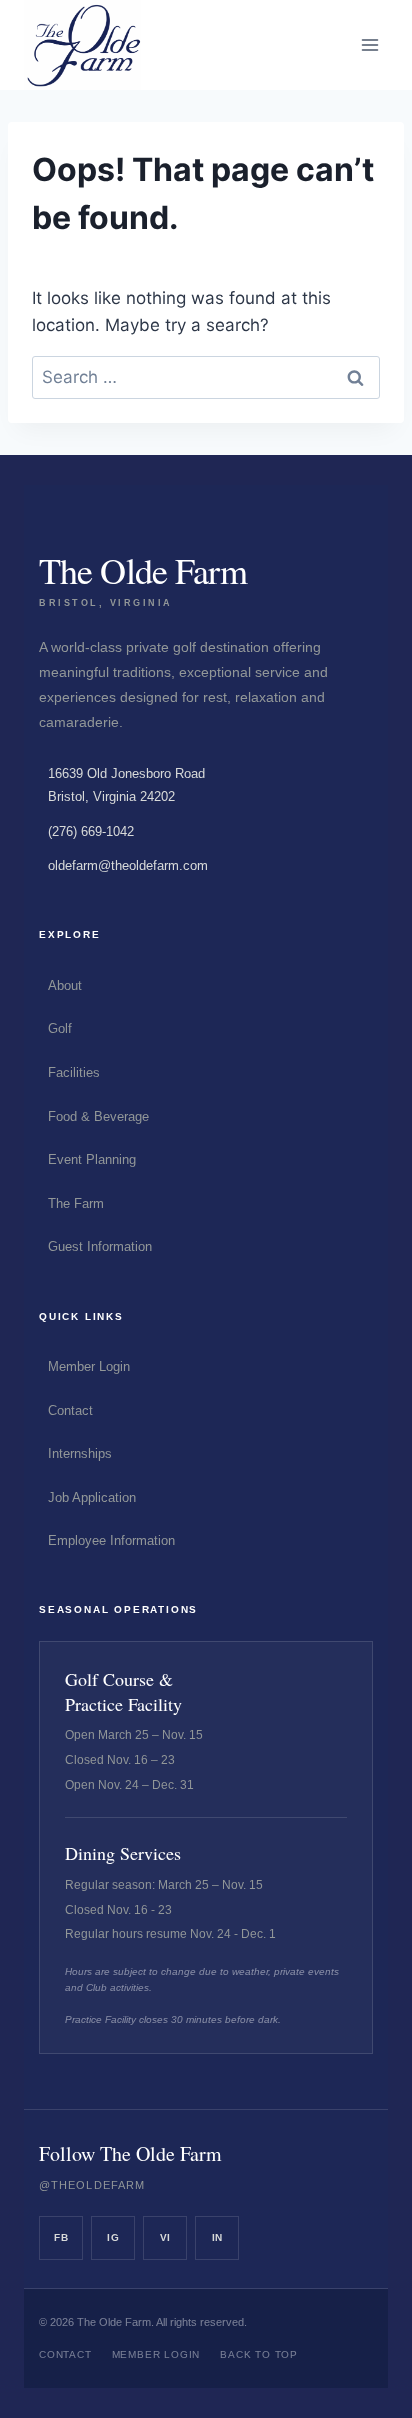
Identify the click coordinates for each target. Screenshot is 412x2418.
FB (61, 2237)
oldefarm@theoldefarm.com (128, 865)
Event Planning (92, 1159)
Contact (70, 1410)
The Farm (76, 1203)
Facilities (74, 1072)
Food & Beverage (98, 1116)
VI (165, 2237)
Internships (80, 1453)
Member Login (89, 1366)
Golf (60, 1028)
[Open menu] (369, 44)
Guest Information (100, 1246)
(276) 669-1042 (91, 831)
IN (217, 2237)
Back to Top (259, 2354)
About (65, 985)
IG (113, 2237)
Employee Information (111, 1540)
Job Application (92, 1497)
